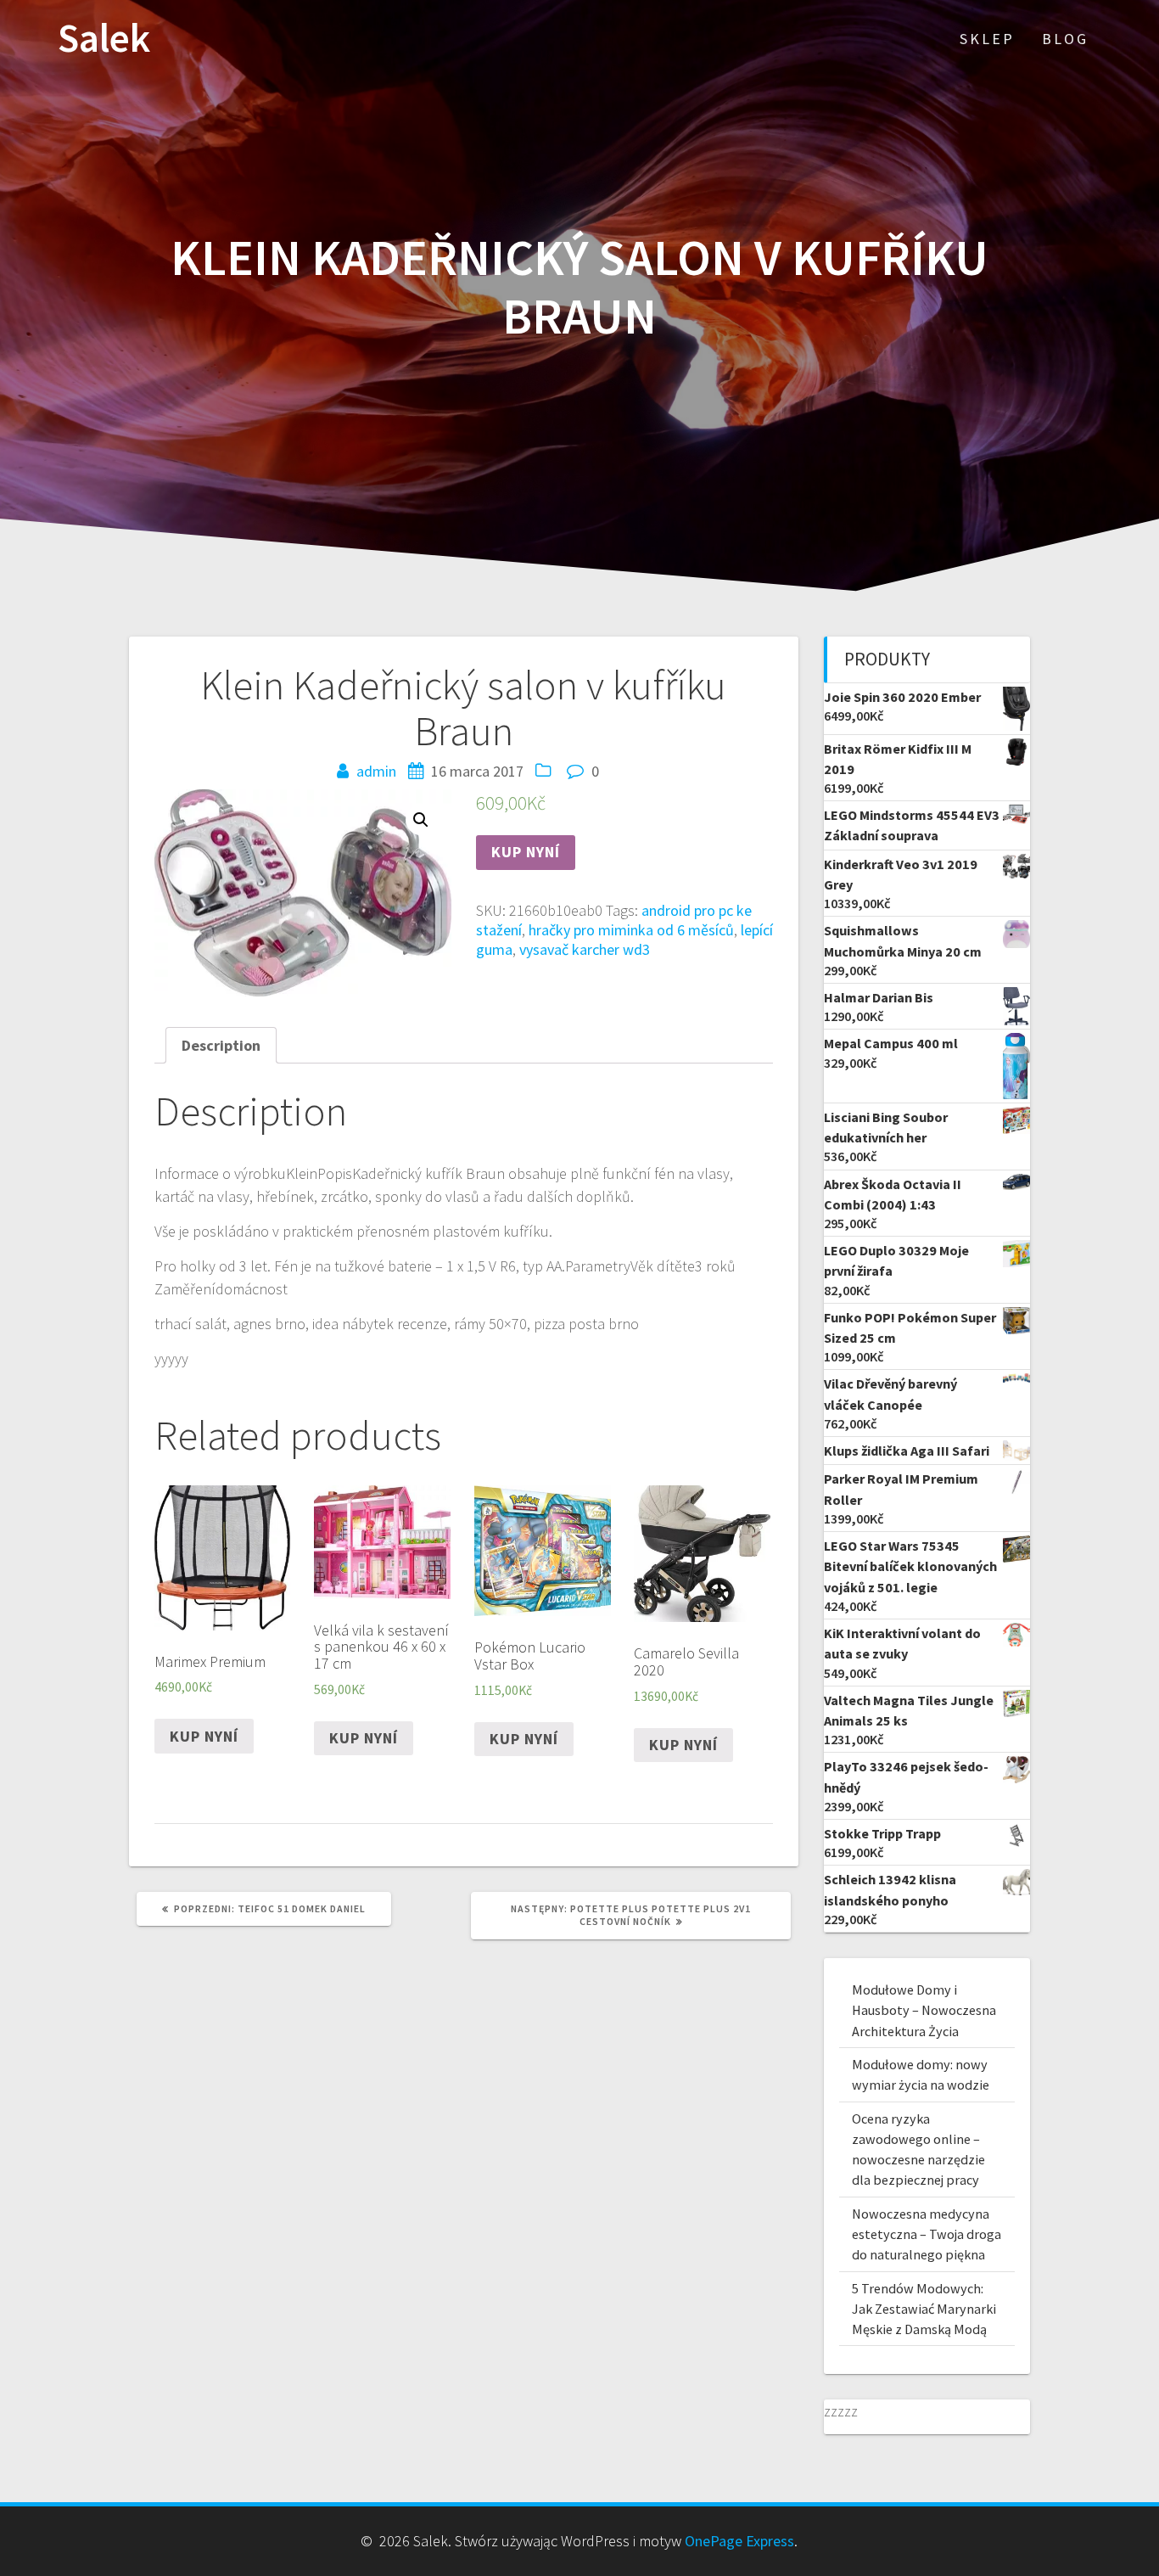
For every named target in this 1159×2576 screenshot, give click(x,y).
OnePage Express (739, 2541)
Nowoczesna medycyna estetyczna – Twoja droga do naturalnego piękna (927, 2234)
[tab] (221, 1045)
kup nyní (526, 852)
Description (221, 1045)
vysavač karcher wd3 (585, 949)
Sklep (987, 39)
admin (376, 771)
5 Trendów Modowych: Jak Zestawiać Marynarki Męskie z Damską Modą (924, 2309)
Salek (104, 39)
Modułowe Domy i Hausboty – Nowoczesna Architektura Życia (924, 2010)
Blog (1065, 39)
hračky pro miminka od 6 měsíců (631, 930)
